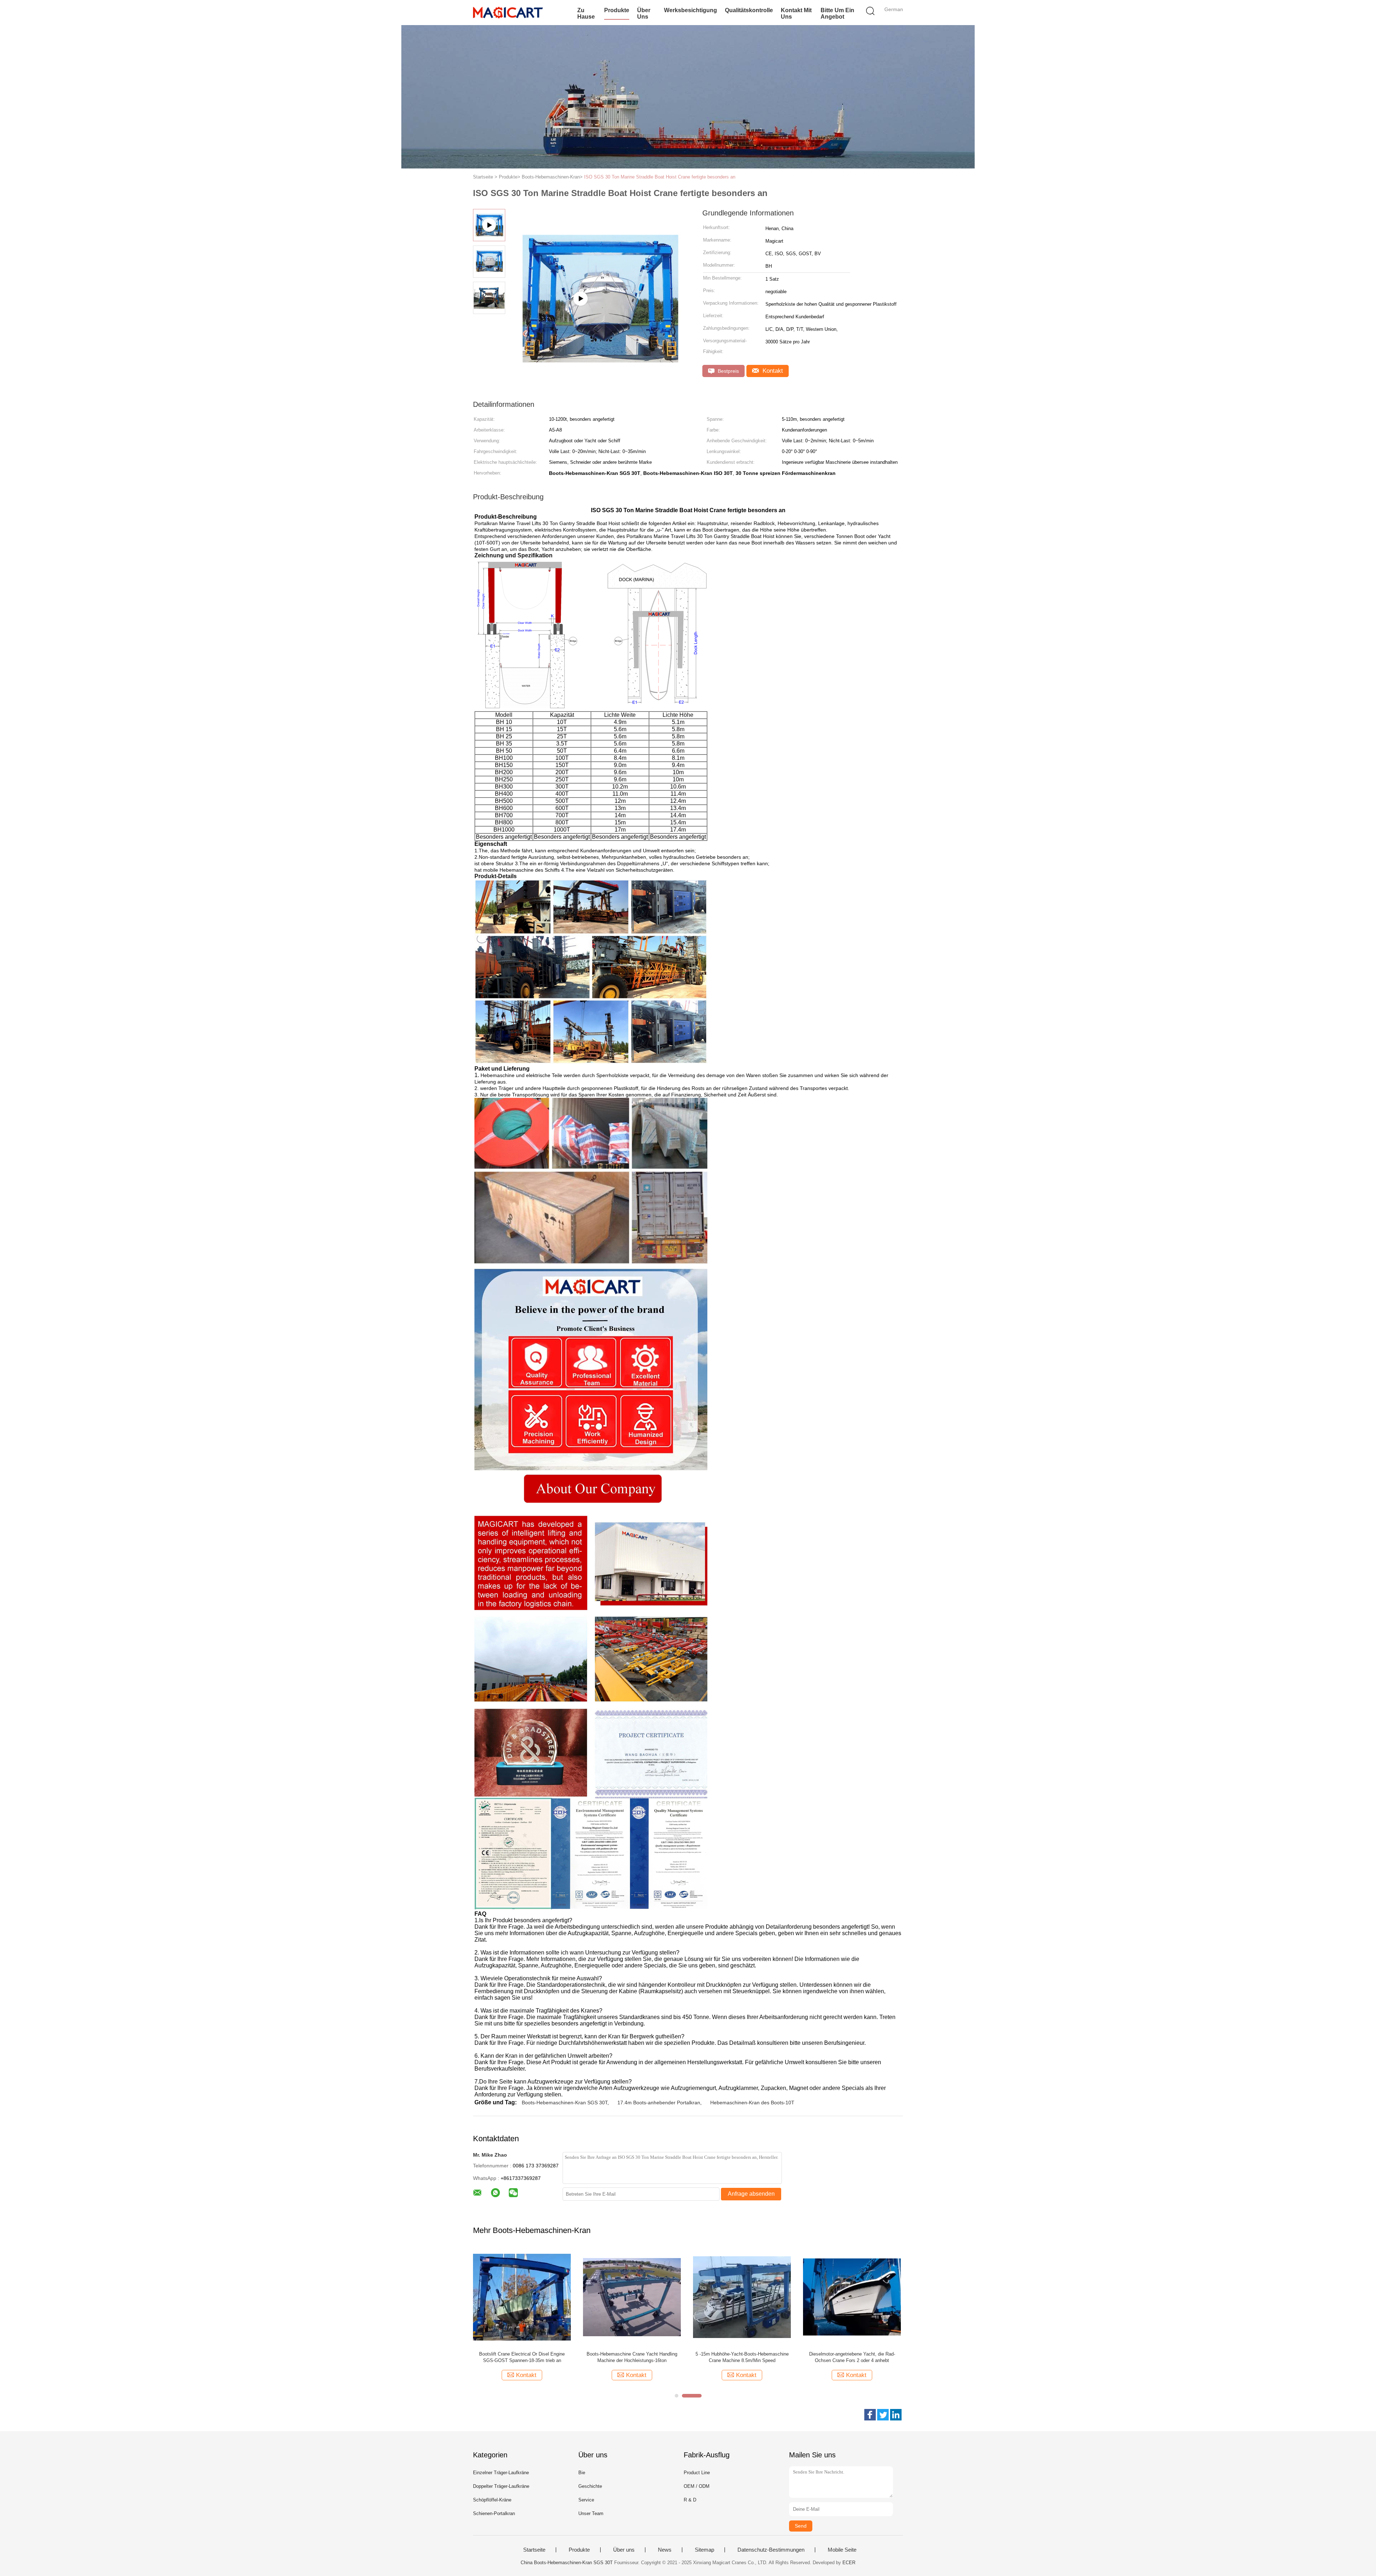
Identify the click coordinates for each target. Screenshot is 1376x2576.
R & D (690, 2500)
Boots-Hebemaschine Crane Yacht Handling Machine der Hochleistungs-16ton (637, 2357)
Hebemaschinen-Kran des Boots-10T (752, 2103)
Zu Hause (586, 13)
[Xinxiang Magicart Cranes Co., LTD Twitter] (883, 2415)
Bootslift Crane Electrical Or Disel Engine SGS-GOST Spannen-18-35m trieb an (527, 2357)
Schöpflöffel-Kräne (492, 2500)
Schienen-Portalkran (494, 2513)
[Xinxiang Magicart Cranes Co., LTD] (508, 13)
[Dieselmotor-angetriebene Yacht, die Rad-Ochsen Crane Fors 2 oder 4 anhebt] (857, 2297)
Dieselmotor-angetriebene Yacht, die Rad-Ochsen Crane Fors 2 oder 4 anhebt (857, 2357)
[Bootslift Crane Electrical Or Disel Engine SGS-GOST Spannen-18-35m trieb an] (527, 2297)
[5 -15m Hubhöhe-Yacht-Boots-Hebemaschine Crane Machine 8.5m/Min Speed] (747, 2297)
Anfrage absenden (751, 2194)
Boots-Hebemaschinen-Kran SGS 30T (565, 2103)
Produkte (617, 10)
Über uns (644, 13)
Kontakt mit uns (796, 13)
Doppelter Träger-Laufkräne (501, 2486)
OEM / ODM (697, 2486)
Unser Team (591, 2513)
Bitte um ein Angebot (837, 13)
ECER (849, 2563)
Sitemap (704, 2550)
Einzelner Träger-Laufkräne (501, 2473)
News (665, 2550)
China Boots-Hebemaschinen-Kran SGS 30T (567, 2563)
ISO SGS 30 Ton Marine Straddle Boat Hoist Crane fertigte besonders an (660, 177)
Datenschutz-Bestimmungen (771, 2550)
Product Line (697, 2473)
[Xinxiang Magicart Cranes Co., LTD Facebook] (870, 2415)
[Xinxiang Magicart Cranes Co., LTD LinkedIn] (896, 2415)
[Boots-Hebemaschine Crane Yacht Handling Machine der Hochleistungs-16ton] (637, 2297)
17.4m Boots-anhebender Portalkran (659, 2103)
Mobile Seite (842, 2550)
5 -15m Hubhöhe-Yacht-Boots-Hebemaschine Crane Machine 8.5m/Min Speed (747, 2357)
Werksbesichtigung (691, 10)
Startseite (534, 2550)
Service (586, 2500)
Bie (582, 2473)
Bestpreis (728, 371)
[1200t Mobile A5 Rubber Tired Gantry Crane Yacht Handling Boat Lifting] (599, 335)
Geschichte (590, 2486)
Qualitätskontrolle (749, 10)
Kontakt (772, 371)
